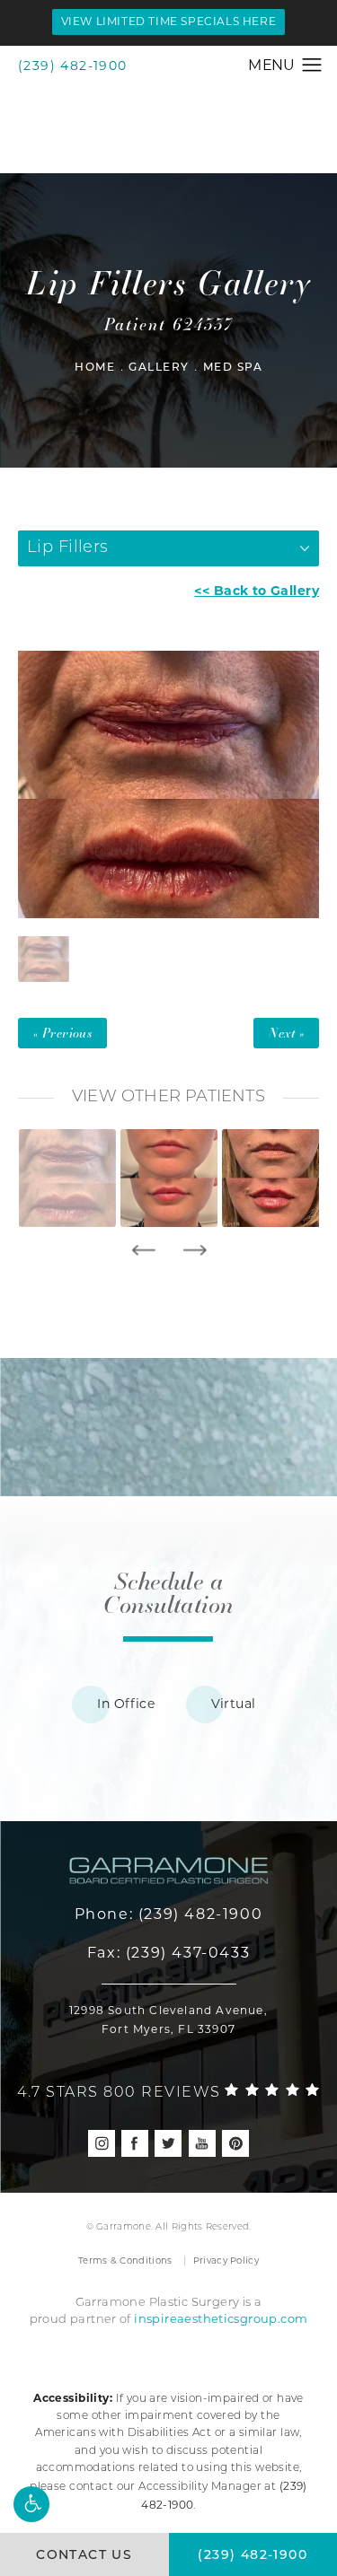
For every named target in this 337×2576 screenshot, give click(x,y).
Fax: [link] (168, 1953)
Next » (286, 1033)
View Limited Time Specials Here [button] (169, 21)
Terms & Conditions (125, 2261)
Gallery (159, 368)
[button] (31, 2504)
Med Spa (233, 368)
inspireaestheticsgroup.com (221, 2318)
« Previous (62, 1033)
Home (95, 368)
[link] (168, 2089)
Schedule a (168, 1592)
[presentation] (143, 1250)
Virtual (234, 1704)
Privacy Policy (226, 2261)
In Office (126, 1704)
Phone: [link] (169, 1914)
